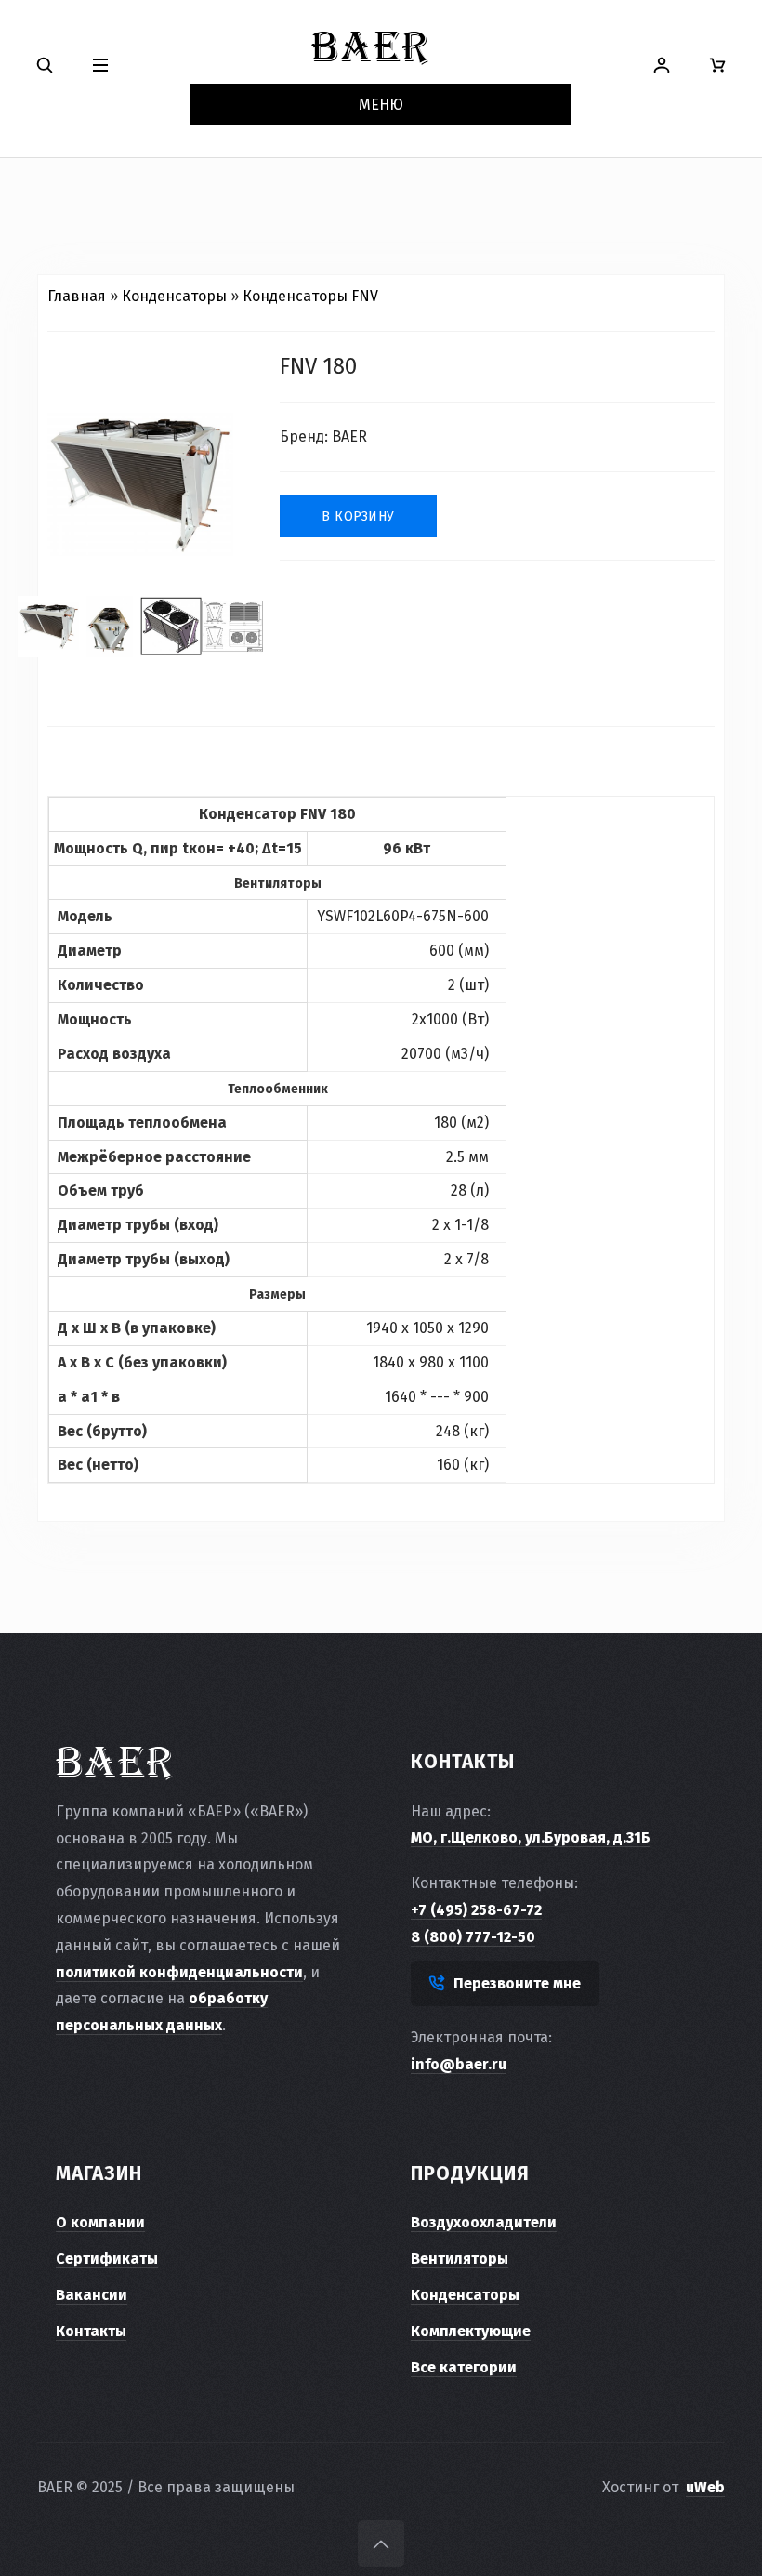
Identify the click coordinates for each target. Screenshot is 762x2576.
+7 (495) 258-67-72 (476, 1910)
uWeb (705, 2487)
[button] (100, 66)
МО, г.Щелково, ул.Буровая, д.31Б (531, 1837)
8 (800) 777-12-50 (473, 1937)
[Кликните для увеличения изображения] (140, 484)
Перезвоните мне (517, 1983)
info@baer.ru (459, 2064)
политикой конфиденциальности (179, 1972)
